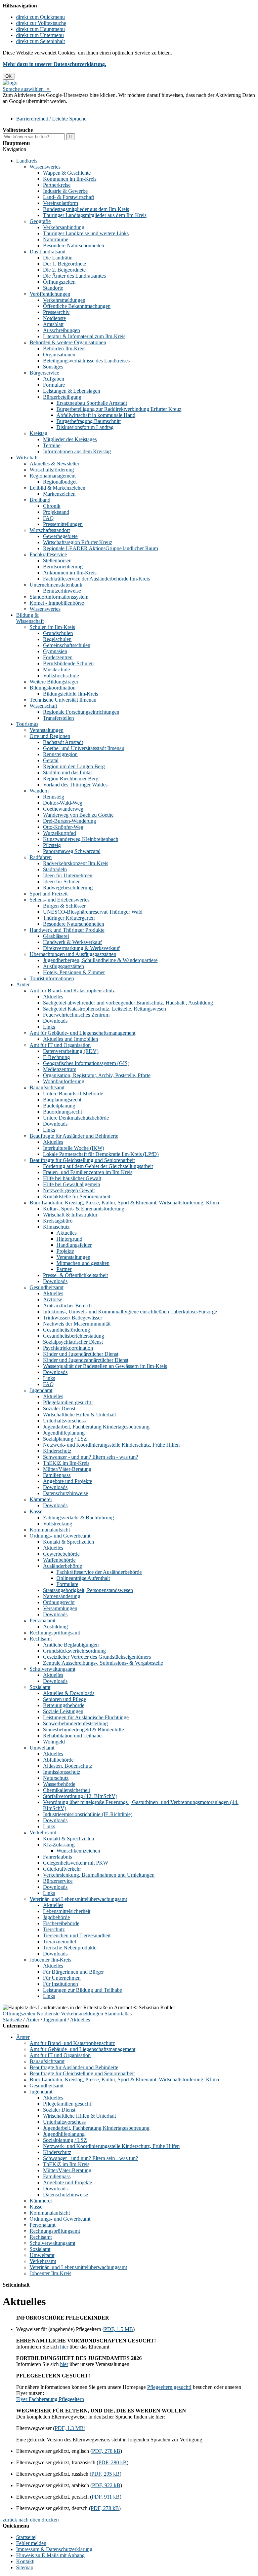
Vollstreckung (58, 1524)
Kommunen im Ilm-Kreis (70, 179)
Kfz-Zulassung (59, 1845)
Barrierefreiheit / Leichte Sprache (51, 119)
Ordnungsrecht (59, 1602)
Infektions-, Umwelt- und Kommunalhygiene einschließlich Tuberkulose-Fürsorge (130, 1312)
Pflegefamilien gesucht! (68, 1402)
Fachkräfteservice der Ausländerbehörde (99, 1572)
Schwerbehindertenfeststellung (75, 1723)
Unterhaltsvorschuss (64, 1421)
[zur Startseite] (10, 83)
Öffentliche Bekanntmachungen (77, 306)
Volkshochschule (61, 676)
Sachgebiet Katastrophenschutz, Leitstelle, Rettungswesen (104, 1009)
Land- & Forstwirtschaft (69, 197)
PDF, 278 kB (106, 2451)
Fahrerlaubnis (57, 1857)
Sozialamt (40, 1687)
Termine (52, 445)
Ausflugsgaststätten (63, 966)
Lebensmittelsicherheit (67, 1911)
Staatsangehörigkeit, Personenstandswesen (88, 1590)
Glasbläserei (56, 936)
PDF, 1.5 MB (119, 2329)
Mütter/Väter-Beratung (67, 1469)
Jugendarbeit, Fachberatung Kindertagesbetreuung (96, 1427)
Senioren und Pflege (64, 1699)
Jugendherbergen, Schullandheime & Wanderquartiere (100, 960)
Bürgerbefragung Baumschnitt (89, 421)
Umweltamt (42, 1748)
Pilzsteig (52, 845)
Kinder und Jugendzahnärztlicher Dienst (86, 1360)
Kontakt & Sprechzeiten (69, 1542)
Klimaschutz (56, 1227)
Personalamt (42, 1620)
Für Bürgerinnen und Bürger (73, 1972)
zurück (10, 2520)
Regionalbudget (60, 482)
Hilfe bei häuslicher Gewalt (72, 1178)
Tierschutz (54, 1929)
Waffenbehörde (59, 1560)
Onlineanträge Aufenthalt (83, 1578)
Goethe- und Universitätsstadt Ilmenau (84, 748)
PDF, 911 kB (106, 2497)
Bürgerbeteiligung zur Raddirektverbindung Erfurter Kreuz (119, 409)
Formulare (54, 385)
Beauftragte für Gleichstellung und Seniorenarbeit (82, 1160)
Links (49, 1027)
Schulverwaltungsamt (52, 1669)
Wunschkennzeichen (78, 1851)
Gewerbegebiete (60, 536)
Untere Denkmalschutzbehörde (76, 1118)
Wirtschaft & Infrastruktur (70, 1215)
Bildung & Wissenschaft (30, 618)
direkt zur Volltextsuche (41, 23)
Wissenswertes (45, 167)
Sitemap (25, 2567)
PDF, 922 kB (106, 2485)
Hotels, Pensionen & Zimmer (74, 972)
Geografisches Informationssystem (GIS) (86, 1063)
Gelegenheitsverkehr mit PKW (76, 1863)
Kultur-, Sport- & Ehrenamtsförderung (84, 1209)
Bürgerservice (44, 373)
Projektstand (56, 512)
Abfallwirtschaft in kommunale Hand (96, 415)
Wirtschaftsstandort (50, 530)
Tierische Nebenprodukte (70, 1948)
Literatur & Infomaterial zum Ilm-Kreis (84, 336)
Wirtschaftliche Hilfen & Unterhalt (79, 1415)
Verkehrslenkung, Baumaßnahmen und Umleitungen (99, 1875)
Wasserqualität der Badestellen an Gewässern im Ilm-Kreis (105, 1366)
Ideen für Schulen (62, 881)
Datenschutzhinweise (66, 1493)
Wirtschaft (27, 457)
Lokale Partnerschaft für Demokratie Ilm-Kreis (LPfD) (101, 1154)
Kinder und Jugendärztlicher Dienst (81, 1354)
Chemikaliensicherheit (67, 1790)
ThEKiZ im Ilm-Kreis (66, 1463)
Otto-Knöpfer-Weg (63, 827)
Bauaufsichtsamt (47, 1087)
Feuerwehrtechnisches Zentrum (76, 1015)
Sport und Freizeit (49, 894)
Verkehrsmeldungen (64, 300)
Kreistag (38, 433)
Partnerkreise (57, 185)
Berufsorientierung (63, 567)
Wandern (39, 791)
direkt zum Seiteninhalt (40, 41)
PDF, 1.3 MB (69, 2428)
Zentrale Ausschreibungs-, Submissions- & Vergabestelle (103, 1663)
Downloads (55, 1021)
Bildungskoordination (53, 688)
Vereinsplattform (60, 203)
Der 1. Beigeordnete (64, 264)
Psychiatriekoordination (68, 1348)
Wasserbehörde (59, 1784)
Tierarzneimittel (59, 1942)
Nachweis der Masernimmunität (77, 1324)
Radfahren (41, 857)
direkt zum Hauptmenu (40, 29)
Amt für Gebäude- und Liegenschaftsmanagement (82, 1033)
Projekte (65, 1251)
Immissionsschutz (62, 1772)
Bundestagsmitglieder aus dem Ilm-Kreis (86, 209)
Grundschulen (58, 633)
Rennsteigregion (60, 754)
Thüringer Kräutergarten (69, 918)
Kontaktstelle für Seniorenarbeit (77, 1196)
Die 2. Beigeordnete (64, 270)
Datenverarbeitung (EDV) (71, 1051)
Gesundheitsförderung (67, 1330)
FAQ (48, 518)
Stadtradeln (55, 869)
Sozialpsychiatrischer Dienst (73, 1342)
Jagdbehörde (56, 1917)
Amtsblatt (53, 324)
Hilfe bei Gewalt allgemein (72, 1184)
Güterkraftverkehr (62, 1869)
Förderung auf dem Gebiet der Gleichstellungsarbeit (98, 1166)
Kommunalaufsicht (50, 1530)
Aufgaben (54, 379)
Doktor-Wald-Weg (63, 803)
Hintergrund (69, 1239)
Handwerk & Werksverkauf (72, 942)
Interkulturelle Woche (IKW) (74, 1148)
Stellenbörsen (57, 560)
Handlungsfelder (74, 1245)
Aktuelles (53, 997)
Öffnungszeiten (59, 282)
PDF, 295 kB (105, 2474)
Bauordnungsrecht (62, 1112)
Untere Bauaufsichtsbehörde (73, 1093)
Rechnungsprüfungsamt (55, 1633)
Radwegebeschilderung (68, 888)
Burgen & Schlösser (64, 906)
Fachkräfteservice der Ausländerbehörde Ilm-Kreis (96, 579)
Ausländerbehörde (62, 1566)
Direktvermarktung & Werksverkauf (81, 948)
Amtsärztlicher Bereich (67, 1305)
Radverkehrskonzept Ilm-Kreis (76, 863)
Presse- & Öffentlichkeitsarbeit (75, 1275)
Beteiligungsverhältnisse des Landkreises (86, 361)
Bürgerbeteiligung (62, 397)
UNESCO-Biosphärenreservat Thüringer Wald (93, 912)
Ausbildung (55, 1627)
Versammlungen (60, 1608)
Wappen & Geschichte (67, 173)
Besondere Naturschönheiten (74, 245)
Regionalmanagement (53, 476)
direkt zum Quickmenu (40, 17)
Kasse (36, 1511)
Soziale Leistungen (63, 1711)
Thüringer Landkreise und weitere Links (86, 233)
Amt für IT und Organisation (60, 1045)
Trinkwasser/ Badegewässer (73, 1318)
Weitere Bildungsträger (54, 682)
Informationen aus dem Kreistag (77, 451)
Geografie (40, 221)
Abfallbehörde (58, 1760)
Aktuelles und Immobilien (71, 1039)
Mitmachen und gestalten (83, 1263)
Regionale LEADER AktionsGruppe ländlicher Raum (100, 548)
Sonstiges (53, 367)
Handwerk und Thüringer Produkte (67, 930)
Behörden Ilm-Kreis (64, 348)
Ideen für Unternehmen (68, 875)
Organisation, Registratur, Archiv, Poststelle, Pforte (97, 1075)
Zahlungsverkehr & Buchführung (78, 1518)
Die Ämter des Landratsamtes (74, 276)
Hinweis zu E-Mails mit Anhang (50, 2555)
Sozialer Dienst (59, 1408)
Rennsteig (54, 797)
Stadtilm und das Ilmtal (67, 772)
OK (9, 76)
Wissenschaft (43, 706)
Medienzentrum (60, 1069)
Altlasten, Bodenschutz (68, 1766)
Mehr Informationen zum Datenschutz (43, 107)
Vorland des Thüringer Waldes (75, 785)
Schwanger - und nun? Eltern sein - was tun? (91, 1457)
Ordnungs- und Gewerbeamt (60, 1536)
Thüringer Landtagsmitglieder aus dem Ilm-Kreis (95, 215)
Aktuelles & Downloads (69, 1693)
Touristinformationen (52, 978)
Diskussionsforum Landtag (85, 427)
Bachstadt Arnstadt (63, 742)
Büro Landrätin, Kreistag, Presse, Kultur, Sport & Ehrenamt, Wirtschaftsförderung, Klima (124, 1203)
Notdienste (54, 318)
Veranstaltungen (47, 730)
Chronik (52, 506)
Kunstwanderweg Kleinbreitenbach (81, 839)
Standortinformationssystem (59, 597)
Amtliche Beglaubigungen (71, 1645)
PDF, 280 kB (113, 2462)
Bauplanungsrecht (62, 1100)
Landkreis (27, 161)
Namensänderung (62, 1596)
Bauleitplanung (59, 1106)
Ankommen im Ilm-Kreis (70, 573)
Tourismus (27, 724)
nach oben (29, 2520)
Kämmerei (41, 1499)
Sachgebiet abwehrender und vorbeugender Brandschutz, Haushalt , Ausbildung (128, 1003)
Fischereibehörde (61, 1923)
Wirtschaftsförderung (52, 470)
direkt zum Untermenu (40, 35)
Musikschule (56, 669)
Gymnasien (55, 651)
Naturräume (56, 239)
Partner (64, 1269)
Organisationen (59, 355)
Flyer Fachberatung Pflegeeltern (50, 2399)
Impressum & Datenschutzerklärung (54, 2549)
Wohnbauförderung (64, 1081)
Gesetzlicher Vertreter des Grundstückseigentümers (97, 1657)
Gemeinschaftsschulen (67, 645)
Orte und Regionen (50, 736)
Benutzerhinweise (62, 591)
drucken (50, 2520)
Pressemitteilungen (63, 524)
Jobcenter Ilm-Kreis (50, 1960)
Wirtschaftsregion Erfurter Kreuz (78, 542)
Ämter (23, 984)
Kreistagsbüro (58, 1221)
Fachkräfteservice (48, 554)
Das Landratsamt (48, 252)
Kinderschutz (57, 1451)
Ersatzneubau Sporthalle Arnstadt (92, 403)
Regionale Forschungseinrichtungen (81, 712)
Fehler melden (31, 2543)
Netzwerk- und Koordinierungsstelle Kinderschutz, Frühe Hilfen (111, 1445)
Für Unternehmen (62, 1978)
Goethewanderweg (63, 809)
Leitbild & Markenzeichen (57, 488)
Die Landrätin (58, 258)
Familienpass (57, 1475)
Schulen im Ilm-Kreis (52, 627)
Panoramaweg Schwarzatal (72, 851)
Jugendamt (41, 1390)
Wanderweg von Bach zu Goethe (78, 815)
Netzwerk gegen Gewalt (69, 1190)
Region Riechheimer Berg (71, 779)
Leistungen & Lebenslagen (72, 391)
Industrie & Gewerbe (65, 191)
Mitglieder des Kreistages (70, 439)
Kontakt (25, 2561)
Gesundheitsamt (47, 1287)
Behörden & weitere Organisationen (68, 342)
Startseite (12, 2020)
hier (64, 2347)
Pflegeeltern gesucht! (169, 2387)
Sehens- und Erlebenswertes (59, 900)
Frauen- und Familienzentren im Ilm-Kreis (88, 1172)
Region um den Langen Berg (74, 766)
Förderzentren (58, 657)
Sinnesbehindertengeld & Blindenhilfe (83, 1730)
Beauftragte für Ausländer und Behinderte (74, 1136)
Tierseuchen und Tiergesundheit (77, 1935)
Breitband (40, 500)
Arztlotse (53, 1299)
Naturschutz (56, 1778)
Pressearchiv (56, 312)
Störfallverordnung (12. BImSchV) (80, 1796)
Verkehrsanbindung (64, 227)
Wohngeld (54, 1742)
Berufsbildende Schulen (68, 663)
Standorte (53, 288)
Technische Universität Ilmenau (63, 700)
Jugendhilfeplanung (64, 1433)
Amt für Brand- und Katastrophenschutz (72, 991)
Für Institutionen (60, 1984)
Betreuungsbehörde (64, 1705)
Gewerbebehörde (61, 1554)
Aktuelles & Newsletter (54, 464)
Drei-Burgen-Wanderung (70, 821)
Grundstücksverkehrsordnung (74, 1651)
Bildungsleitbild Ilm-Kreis (71, 694)
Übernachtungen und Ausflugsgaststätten (73, 954)
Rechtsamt (41, 1639)
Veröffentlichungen (50, 294)
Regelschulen (57, 639)
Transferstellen (58, 718)
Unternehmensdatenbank (56, 585)
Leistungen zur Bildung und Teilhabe (82, 1990)
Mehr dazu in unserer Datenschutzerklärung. (54, 64)
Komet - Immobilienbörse (57, 603)
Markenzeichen (59, 494)
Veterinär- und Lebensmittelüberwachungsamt (78, 1899)
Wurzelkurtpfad (59, 833)
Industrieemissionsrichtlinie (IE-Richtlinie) (88, 1814)
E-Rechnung (56, 1057)
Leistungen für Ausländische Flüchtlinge (86, 1717)
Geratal (51, 760)
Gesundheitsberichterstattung (74, 1336)
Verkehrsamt (43, 1832)
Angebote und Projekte (68, 1481)
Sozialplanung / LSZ (65, 1439)
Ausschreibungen (61, 330)
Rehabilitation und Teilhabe (72, 1736)
